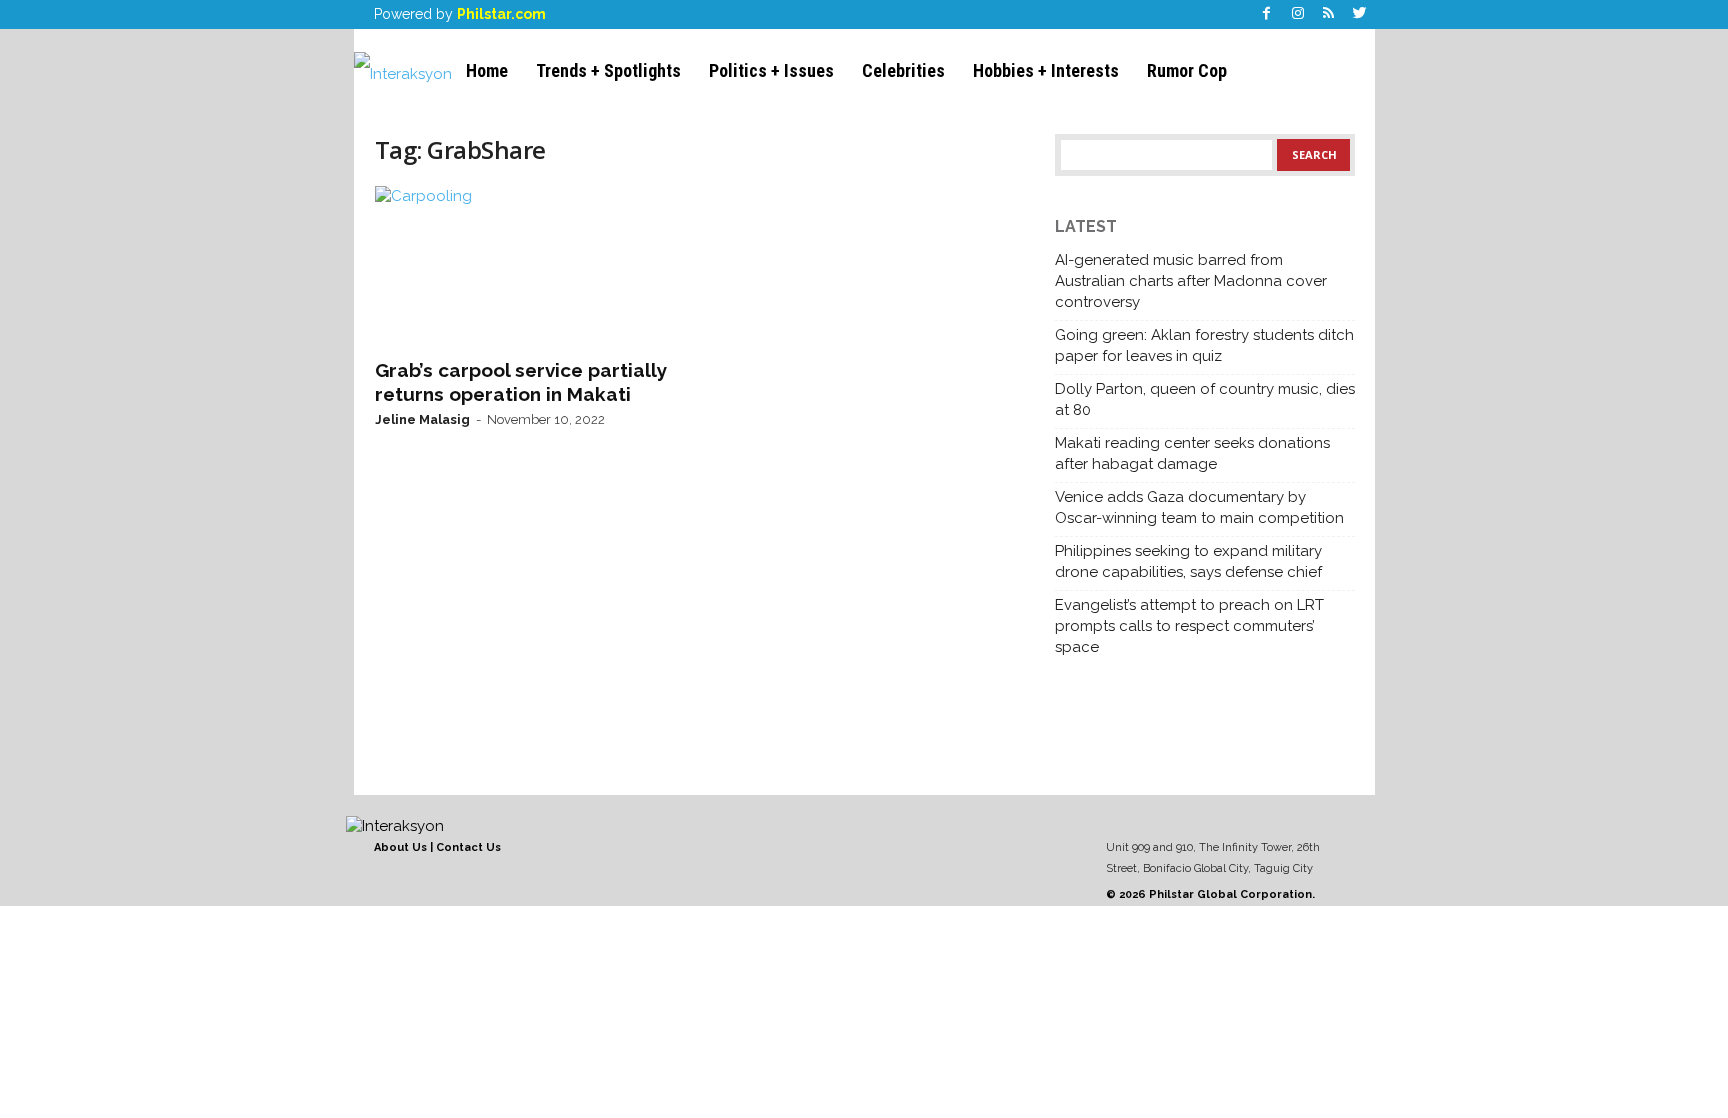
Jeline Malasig (422, 419)
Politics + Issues (771, 70)
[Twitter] (1360, 14)
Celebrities (903, 70)
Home (487, 70)
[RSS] (1329, 14)
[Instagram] (1298, 14)
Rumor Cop (1187, 70)
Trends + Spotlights (608, 70)
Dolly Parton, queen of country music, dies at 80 (1205, 399)
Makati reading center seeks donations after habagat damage (1192, 453)
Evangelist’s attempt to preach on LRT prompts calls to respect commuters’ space (1189, 626)
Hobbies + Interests (1046, 70)
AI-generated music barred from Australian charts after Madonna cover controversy (1191, 281)
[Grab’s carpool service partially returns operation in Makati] (525, 266)
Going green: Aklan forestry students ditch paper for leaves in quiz (1204, 345)
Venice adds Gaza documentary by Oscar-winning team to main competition (1199, 507)
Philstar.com (501, 14)
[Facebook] (1267, 14)
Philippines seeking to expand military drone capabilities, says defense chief (1188, 561)
